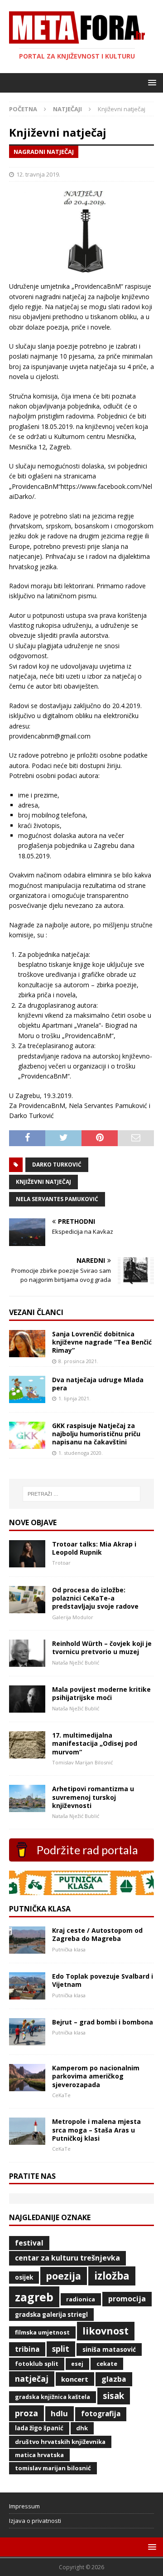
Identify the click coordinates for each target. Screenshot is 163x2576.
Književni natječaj (43, 1182)
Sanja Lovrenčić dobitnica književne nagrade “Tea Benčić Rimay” (102, 1342)
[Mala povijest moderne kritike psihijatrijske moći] (27, 1707)
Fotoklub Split (37, 2364)
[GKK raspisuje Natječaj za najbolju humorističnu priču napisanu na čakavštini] (27, 1444)
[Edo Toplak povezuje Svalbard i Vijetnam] (27, 1994)
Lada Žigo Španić (39, 2428)
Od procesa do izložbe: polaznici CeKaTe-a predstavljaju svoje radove (95, 1598)
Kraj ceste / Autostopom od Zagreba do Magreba (97, 1934)
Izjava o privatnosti (35, 2521)
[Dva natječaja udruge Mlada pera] (27, 1398)
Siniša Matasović (109, 2349)
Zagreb (34, 2297)
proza (26, 2413)
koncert (75, 2379)
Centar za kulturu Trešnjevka (67, 2258)
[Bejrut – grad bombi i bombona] (27, 2040)
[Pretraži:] (81, 1494)
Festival (29, 2243)
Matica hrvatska (39, 2455)
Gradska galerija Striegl (51, 2315)
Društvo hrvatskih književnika (60, 2442)
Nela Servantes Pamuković (57, 1199)
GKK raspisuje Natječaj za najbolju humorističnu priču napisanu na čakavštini (96, 1434)
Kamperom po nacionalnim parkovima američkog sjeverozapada (96, 2076)
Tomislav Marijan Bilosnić (53, 2468)
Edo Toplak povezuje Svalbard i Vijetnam (103, 1980)
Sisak (113, 2396)
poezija (63, 2276)
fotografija (101, 2414)
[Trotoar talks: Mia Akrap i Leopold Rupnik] (27, 1562)
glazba (114, 2379)
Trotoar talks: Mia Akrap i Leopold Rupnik (94, 1548)
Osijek (24, 2277)
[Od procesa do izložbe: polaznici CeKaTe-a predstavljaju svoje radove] (27, 1608)
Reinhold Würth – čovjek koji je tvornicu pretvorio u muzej (102, 1648)
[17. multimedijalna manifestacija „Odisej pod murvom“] (27, 1753)
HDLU (59, 2413)
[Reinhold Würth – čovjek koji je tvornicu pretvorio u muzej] (27, 1662)
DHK (82, 2428)
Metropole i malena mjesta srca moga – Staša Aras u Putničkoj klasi (96, 2130)
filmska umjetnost (42, 2332)
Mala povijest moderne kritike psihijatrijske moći (101, 1693)
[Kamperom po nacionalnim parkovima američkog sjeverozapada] (27, 2086)
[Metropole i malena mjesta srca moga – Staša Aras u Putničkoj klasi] (27, 2140)
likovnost (105, 2331)
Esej (77, 2364)
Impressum (24, 2506)
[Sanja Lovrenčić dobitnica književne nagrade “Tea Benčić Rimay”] (27, 1352)
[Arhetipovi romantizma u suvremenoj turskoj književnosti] (27, 1807)
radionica (81, 2299)
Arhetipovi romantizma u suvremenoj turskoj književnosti (93, 1797)
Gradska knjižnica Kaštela (53, 2397)
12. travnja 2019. (38, 174)
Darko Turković (57, 1165)
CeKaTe (107, 2364)
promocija (127, 2299)
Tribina (27, 2349)
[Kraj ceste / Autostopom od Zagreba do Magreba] (27, 1948)
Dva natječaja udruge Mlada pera (98, 1384)
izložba (112, 2276)
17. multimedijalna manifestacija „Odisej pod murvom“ (95, 1743)
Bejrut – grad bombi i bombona (103, 2022)
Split (61, 2349)
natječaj (32, 2379)
